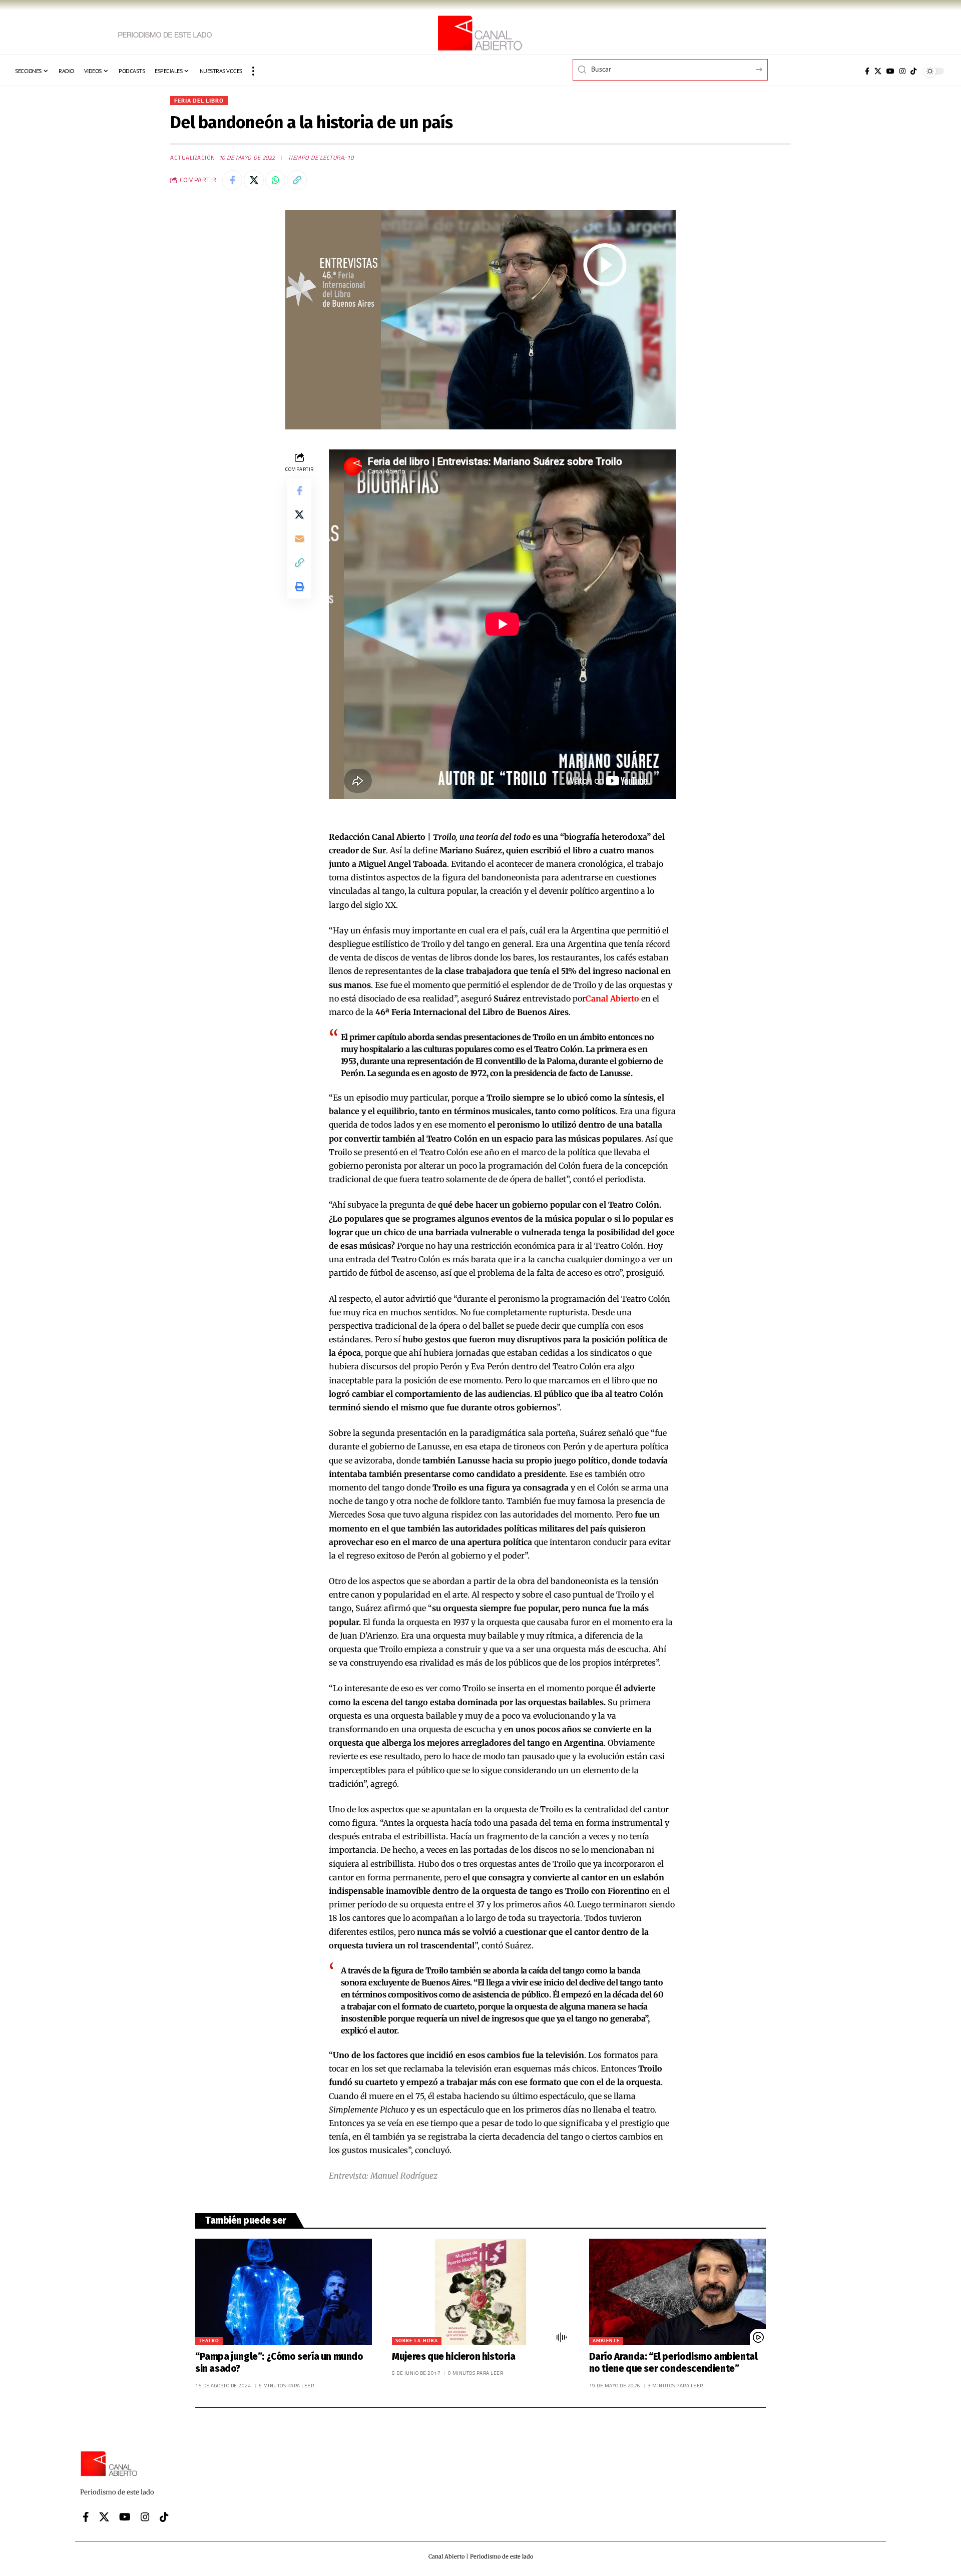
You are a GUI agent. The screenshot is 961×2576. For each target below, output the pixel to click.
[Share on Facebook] (232, 180)
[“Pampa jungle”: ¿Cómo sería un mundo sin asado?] (284, 2292)
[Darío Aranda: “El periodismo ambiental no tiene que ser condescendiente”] (677, 2292)
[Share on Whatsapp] (275, 180)
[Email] (299, 539)
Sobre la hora (417, 2341)
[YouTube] (890, 71)
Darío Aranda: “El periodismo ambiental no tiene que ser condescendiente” (673, 2363)
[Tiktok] (913, 71)
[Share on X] (254, 180)
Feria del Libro (199, 100)
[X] (878, 71)
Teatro (209, 2341)
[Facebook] (867, 71)
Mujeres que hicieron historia (453, 2357)
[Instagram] (902, 71)
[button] (253, 71)
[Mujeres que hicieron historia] (480, 2292)
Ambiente (606, 2341)
